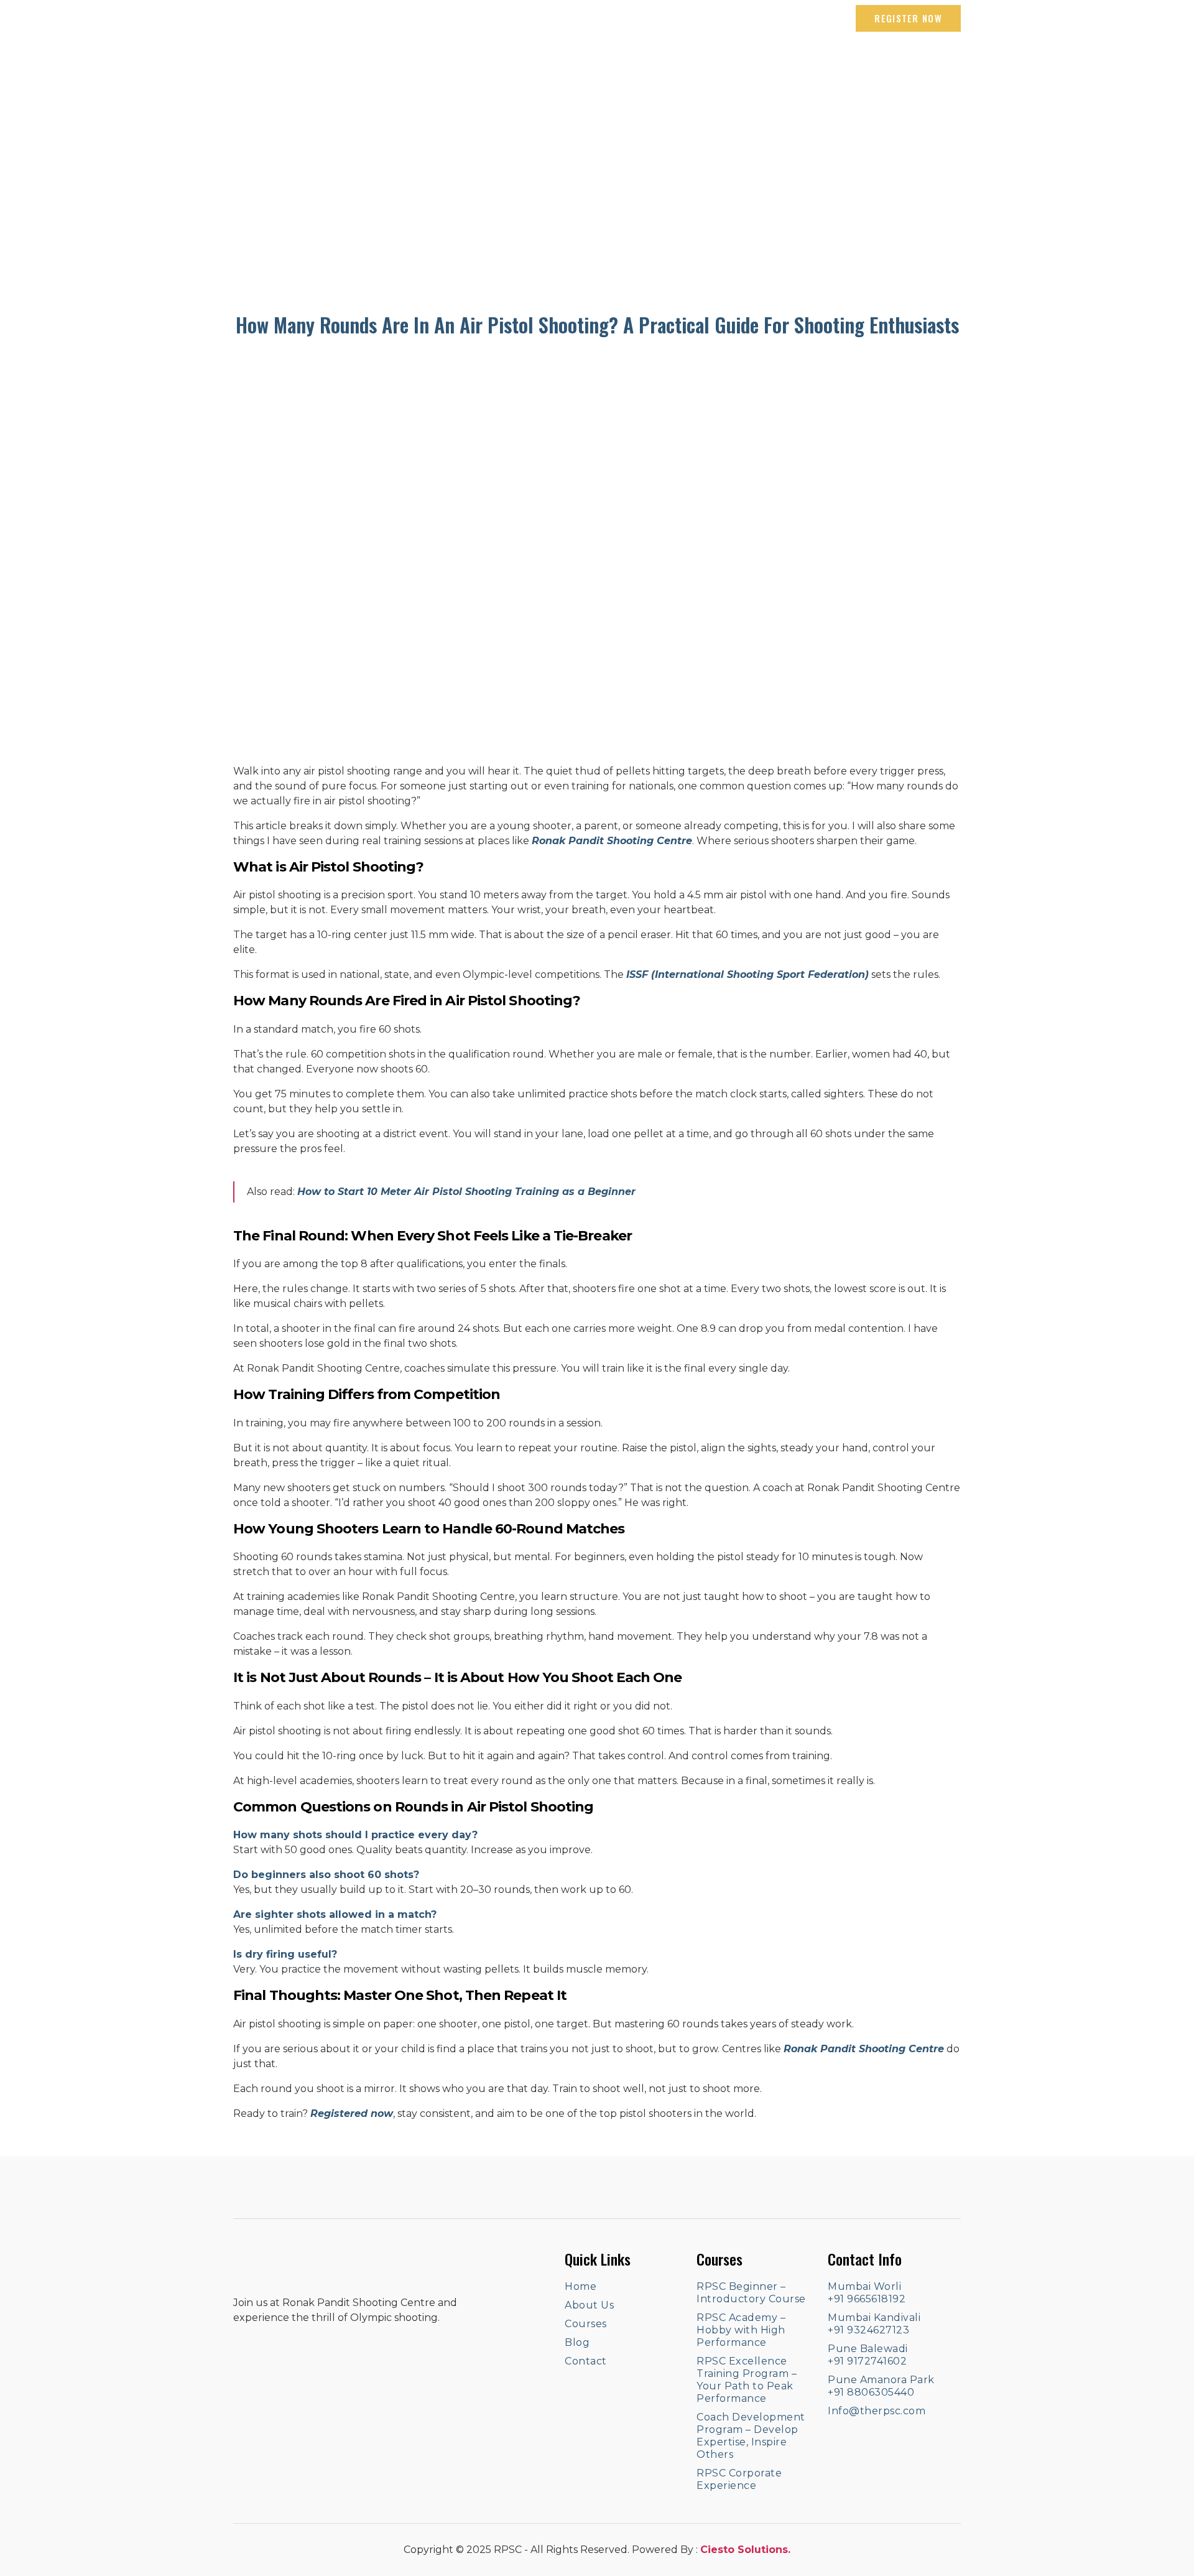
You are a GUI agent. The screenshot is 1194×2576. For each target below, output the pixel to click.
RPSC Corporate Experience (739, 2479)
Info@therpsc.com (877, 2411)
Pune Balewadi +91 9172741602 (868, 2355)
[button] (908, 18)
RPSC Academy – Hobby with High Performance (741, 2330)
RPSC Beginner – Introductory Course (751, 2293)
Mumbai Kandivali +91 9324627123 (874, 2324)
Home (481, 65)
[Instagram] (266, 19)
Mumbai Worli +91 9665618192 (867, 2293)
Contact (939, 65)
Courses (606, 65)
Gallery (715, 65)
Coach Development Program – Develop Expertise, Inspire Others (751, 2436)
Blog (661, 65)
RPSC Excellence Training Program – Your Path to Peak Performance (747, 2380)
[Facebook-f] (240, 19)
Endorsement (863, 65)
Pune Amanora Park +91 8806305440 (881, 2386)
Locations (782, 65)
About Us (539, 65)
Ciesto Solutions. (745, 2550)
